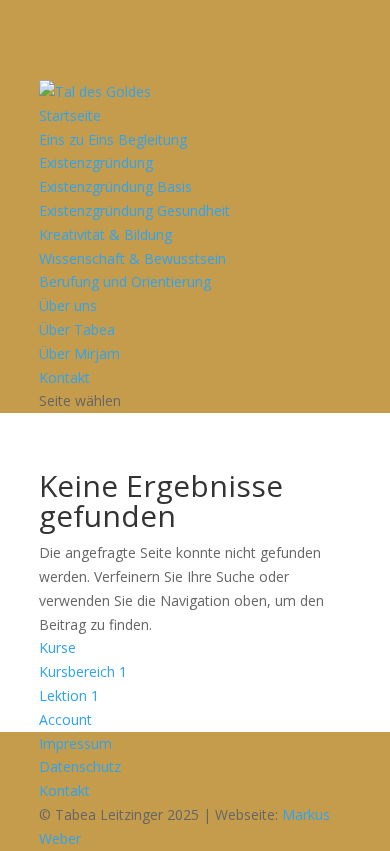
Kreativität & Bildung (105, 234)
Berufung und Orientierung (125, 281)
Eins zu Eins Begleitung (113, 139)
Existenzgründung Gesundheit (134, 210)
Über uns (68, 305)
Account (65, 719)
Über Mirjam (79, 353)
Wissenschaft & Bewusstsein (132, 258)
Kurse (57, 647)
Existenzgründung (96, 162)
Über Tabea (77, 329)
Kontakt (64, 377)
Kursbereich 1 (83, 671)
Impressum (75, 743)
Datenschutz (80, 766)
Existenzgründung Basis (115, 186)
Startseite (70, 115)
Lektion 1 (69, 695)
